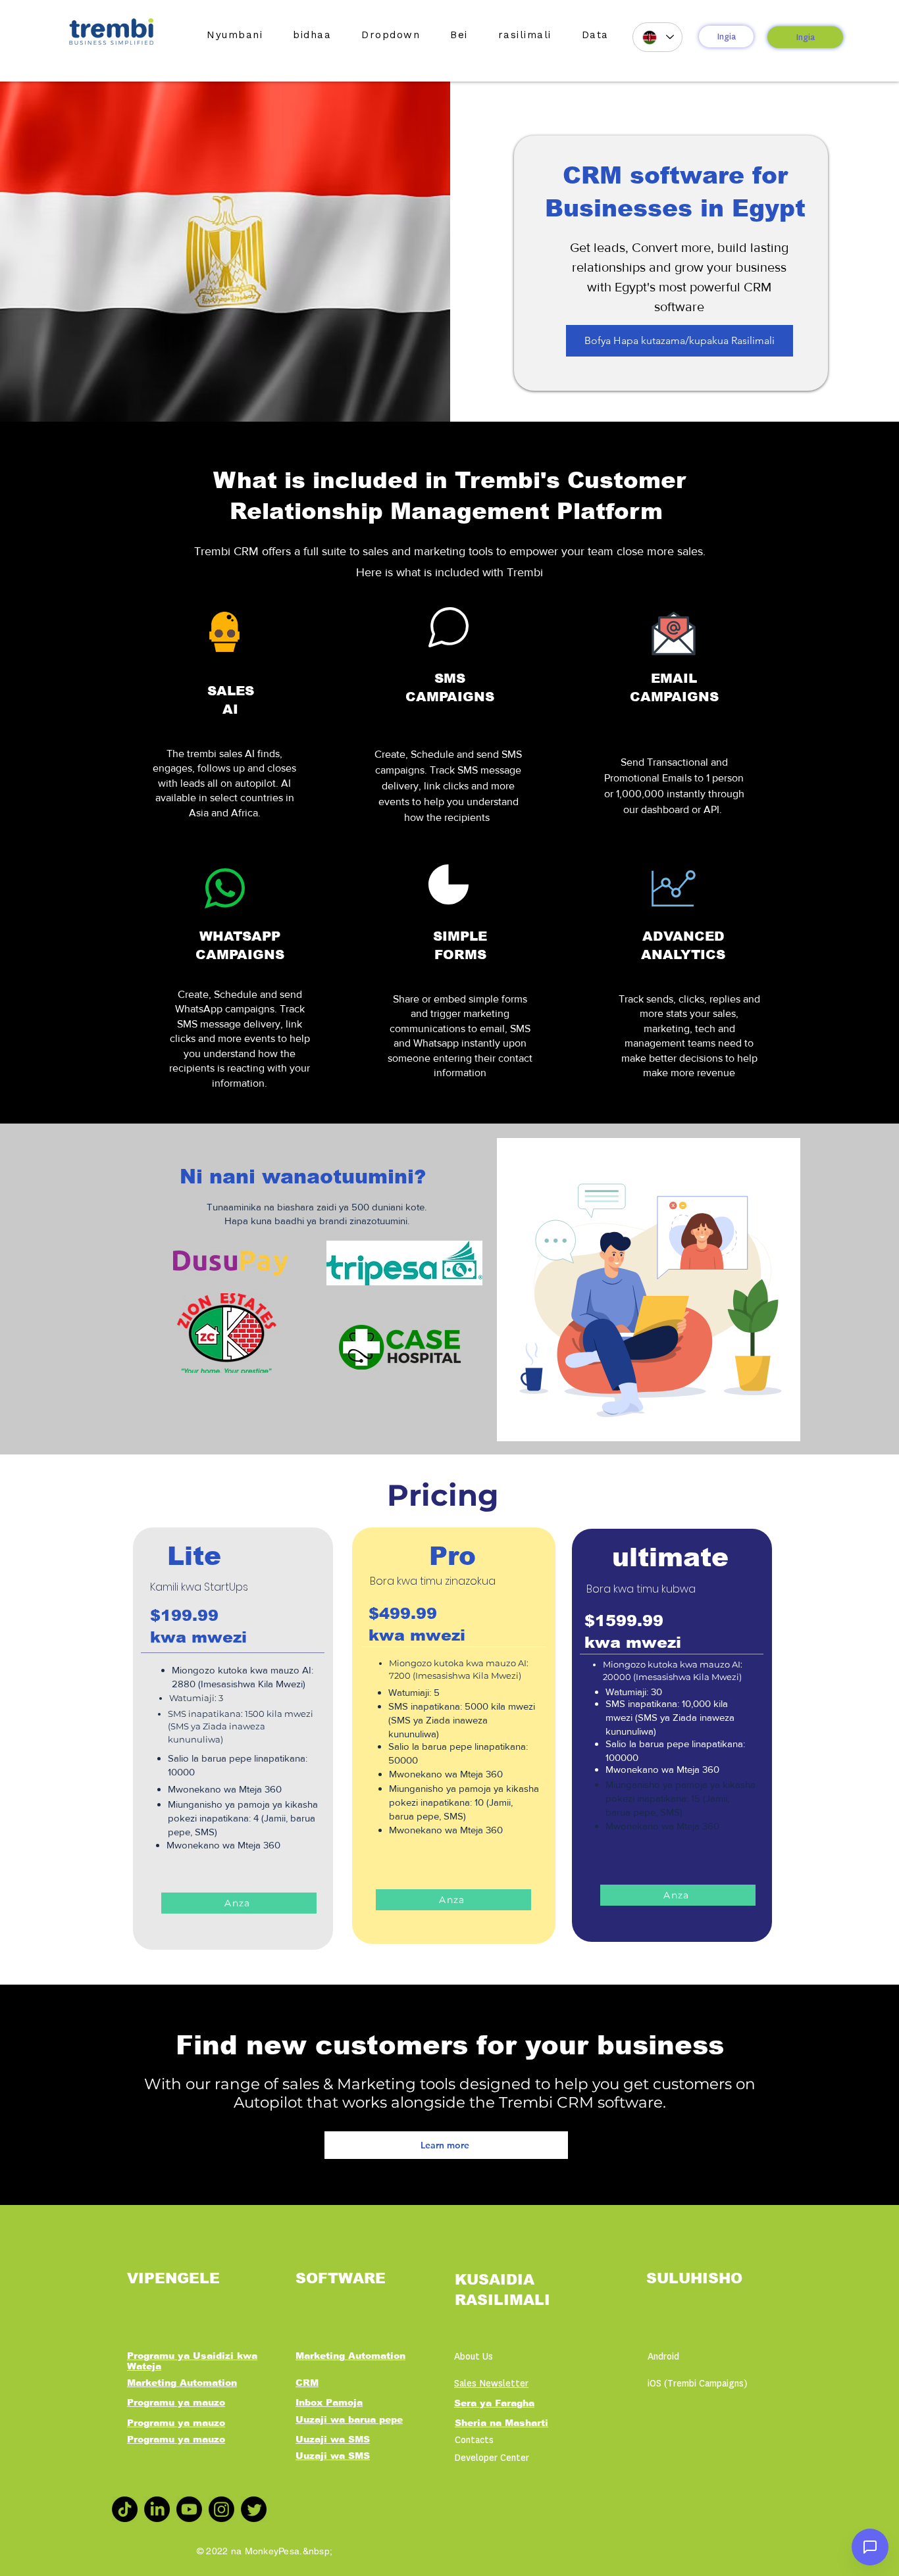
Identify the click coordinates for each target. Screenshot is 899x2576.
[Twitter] (254, 2509)
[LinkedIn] (157, 2509)
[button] (312, 35)
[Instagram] (221, 2509)
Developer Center (492, 2458)
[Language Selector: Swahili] (657, 37)
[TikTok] (125, 2509)
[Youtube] (189, 2509)
